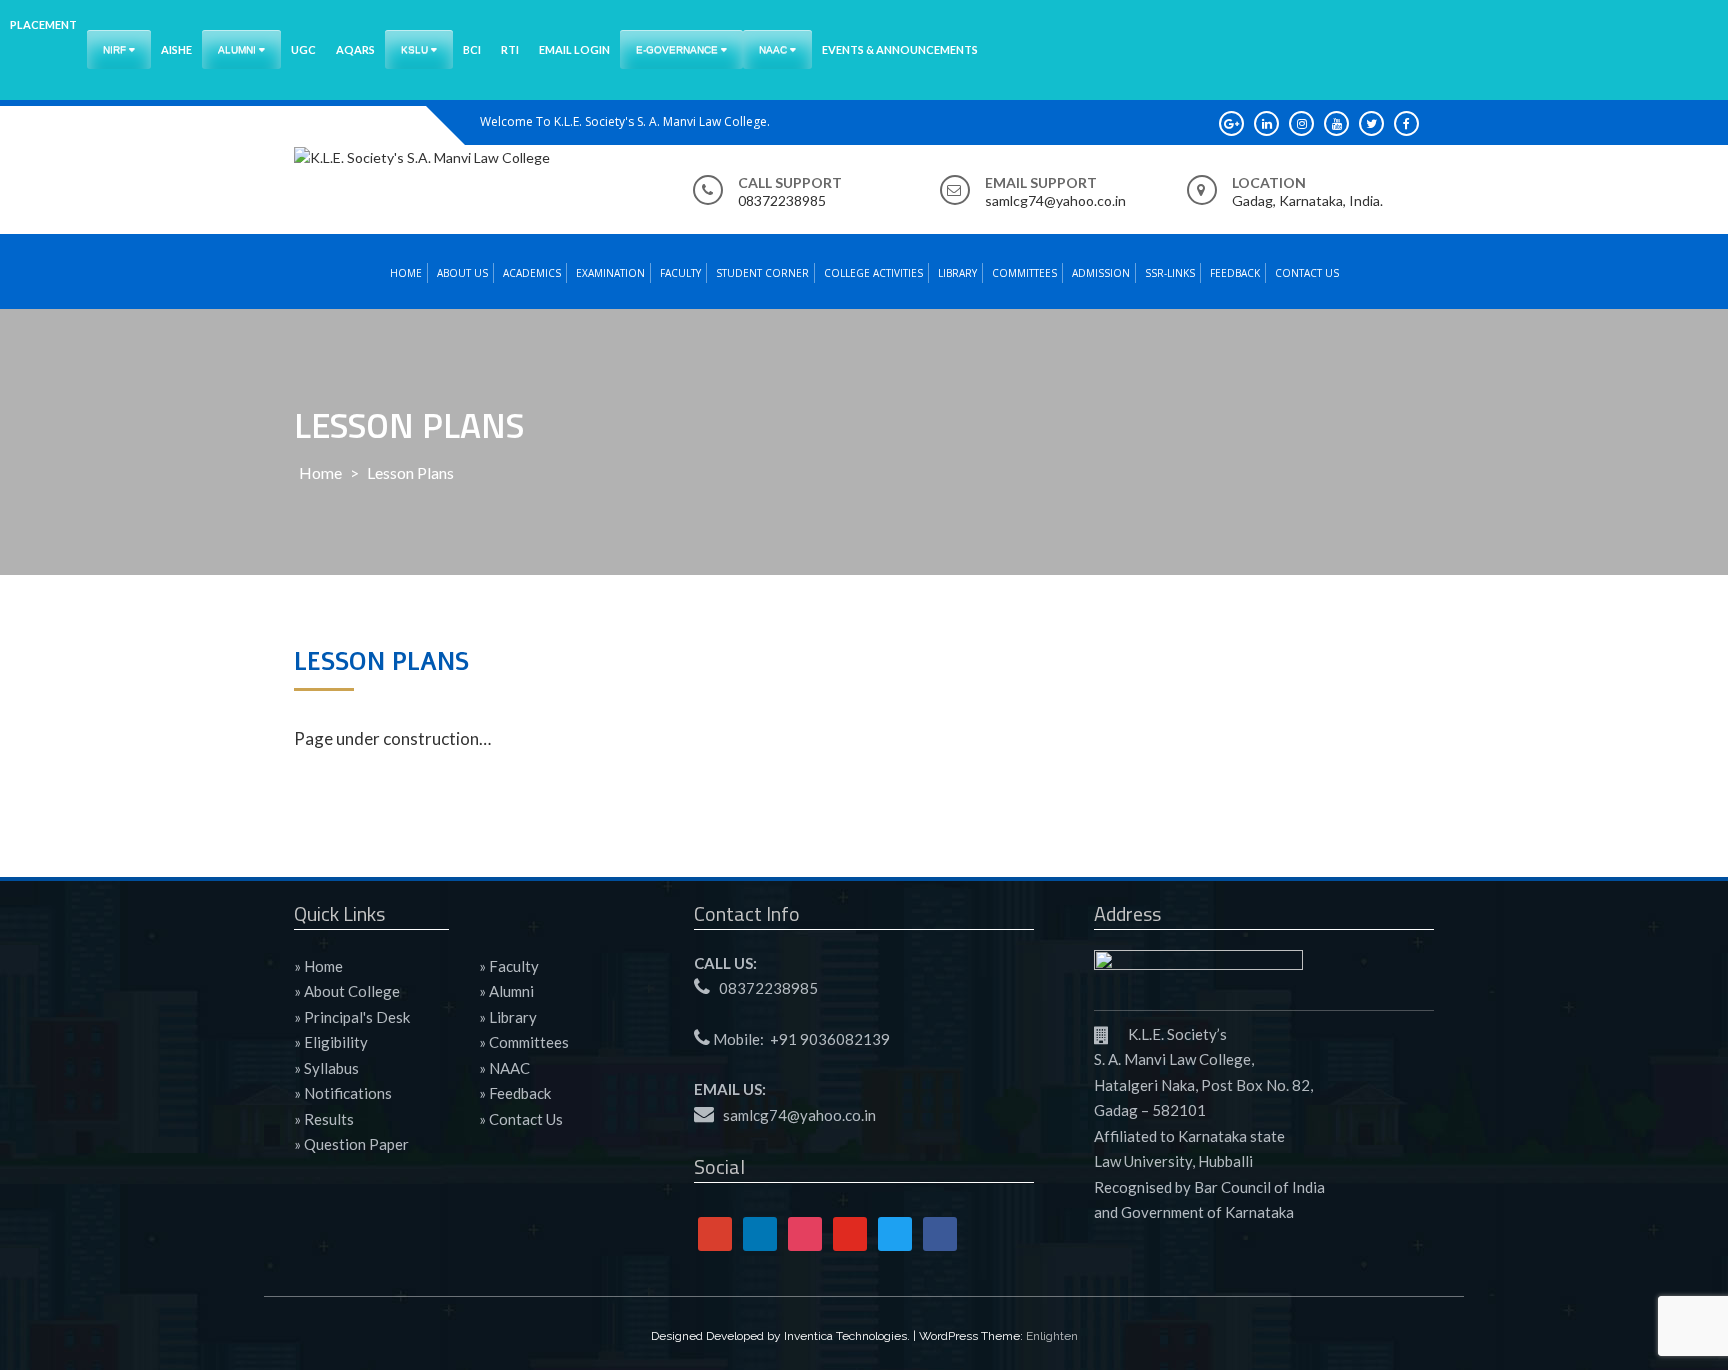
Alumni (238, 49)
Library (957, 273)
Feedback (1235, 273)
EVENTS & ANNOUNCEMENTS (900, 49)
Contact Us (1307, 273)
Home (406, 273)
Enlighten (1052, 1336)
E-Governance (678, 49)
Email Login (574, 49)
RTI (510, 49)
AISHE (176, 49)
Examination (610, 273)
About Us (462, 273)
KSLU (416, 49)
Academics (532, 273)
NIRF (116, 49)
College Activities (873, 273)
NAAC (774, 49)
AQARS (355, 49)
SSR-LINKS (1170, 273)
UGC (303, 49)
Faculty (680, 273)
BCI (472, 49)
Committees (1024, 273)
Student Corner (762, 273)
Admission (1101, 273)
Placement (43, 24)
